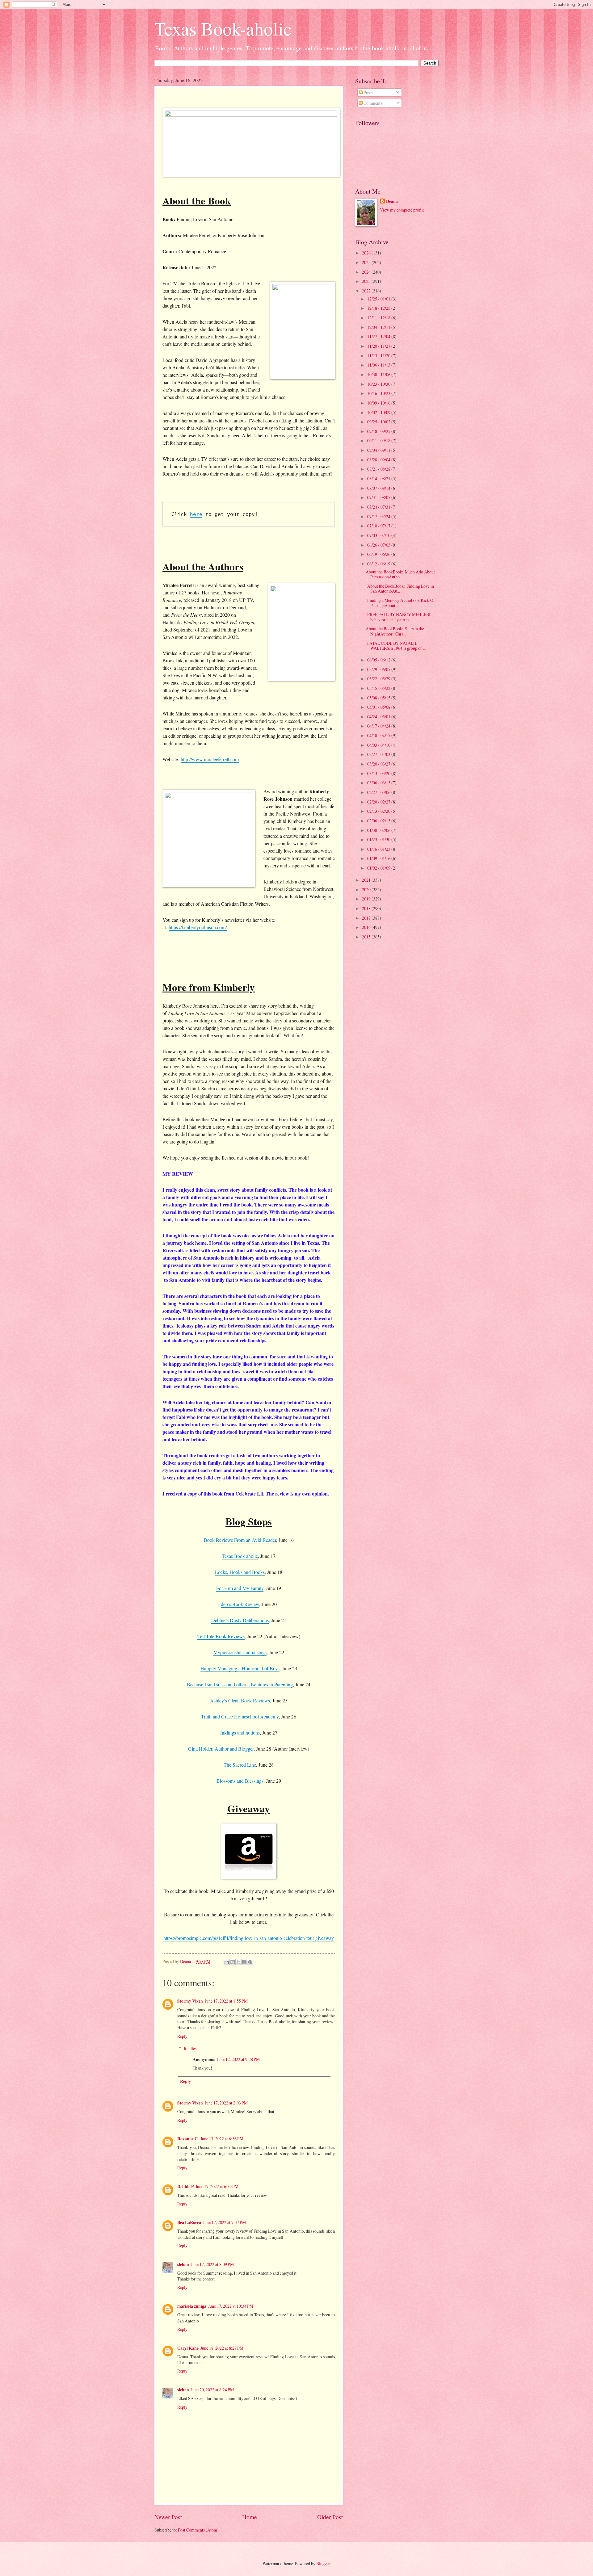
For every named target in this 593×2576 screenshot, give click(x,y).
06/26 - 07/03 (379, 545)
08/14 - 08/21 (379, 478)
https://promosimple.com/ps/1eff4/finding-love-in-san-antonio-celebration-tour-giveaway (249, 1938)
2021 (367, 880)
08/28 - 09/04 (379, 460)
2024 (367, 272)
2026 (367, 253)
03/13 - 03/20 (379, 773)
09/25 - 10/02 (379, 422)
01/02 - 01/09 (379, 868)
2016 (367, 927)
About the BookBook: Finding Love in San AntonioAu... (400, 589)
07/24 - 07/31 (379, 507)
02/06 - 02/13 (379, 821)
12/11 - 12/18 (379, 318)
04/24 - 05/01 (379, 717)
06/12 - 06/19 (379, 564)
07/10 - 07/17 (379, 526)
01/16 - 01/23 (379, 849)
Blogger (323, 2563)
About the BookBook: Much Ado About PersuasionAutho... (400, 574)
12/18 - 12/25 (379, 308)
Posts (368, 92)
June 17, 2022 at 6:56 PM (222, 2139)
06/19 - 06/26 (379, 554)
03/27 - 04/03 (379, 754)
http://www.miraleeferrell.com (210, 759)
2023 (367, 281)
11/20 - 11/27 (379, 346)
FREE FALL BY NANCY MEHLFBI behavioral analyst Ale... (398, 617)
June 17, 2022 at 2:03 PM (226, 2103)
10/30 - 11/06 (379, 374)
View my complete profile (402, 210)
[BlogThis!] (233, 1962)
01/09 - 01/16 (379, 858)
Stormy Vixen (190, 2001)
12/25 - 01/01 (379, 299)
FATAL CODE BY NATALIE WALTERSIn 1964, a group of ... (396, 646)
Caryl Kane (188, 2348)
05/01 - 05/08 (379, 707)
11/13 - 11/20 (379, 356)
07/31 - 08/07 (379, 497)
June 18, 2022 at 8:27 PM (222, 2348)
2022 (367, 291)
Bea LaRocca (189, 2222)
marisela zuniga (192, 2306)
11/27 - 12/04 (379, 336)
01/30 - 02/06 (379, 830)
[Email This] (227, 1962)
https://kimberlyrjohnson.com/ (198, 927)
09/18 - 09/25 (379, 431)
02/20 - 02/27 (379, 802)
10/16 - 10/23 (379, 393)
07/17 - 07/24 (379, 516)
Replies (190, 2048)
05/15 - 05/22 (379, 688)
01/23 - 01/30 (379, 839)
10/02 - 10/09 (379, 412)
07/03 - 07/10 (379, 535)
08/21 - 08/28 (379, 469)
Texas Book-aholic (223, 28)
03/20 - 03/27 (379, 764)
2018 (367, 908)
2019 (367, 899)
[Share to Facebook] (244, 1962)
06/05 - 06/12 (379, 660)
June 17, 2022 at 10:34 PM (231, 2306)
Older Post (330, 2517)
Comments (372, 103)
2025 (367, 262)
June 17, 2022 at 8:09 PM (212, 2264)
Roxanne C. (188, 2139)
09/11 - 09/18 (379, 441)
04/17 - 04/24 (379, 726)
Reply (182, 2036)
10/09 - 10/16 (379, 403)
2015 (367, 937)
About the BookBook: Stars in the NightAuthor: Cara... (395, 631)
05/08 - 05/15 (379, 698)
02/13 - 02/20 (379, 811)
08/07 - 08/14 (379, 488)
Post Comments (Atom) (198, 2530)
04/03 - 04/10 (379, 745)
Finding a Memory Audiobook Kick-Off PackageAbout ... (401, 603)
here (196, 514)
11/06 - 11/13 (379, 365)
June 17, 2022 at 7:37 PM (224, 2222)
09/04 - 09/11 (379, 450)
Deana (392, 201)
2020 (367, 889)
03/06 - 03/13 (379, 783)
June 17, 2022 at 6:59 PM (217, 2186)
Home (250, 2517)
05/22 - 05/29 (379, 679)
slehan (183, 2264)
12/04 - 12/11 (379, 327)
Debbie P (185, 2187)
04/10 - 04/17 (379, 735)
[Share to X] (238, 1962)
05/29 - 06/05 (379, 669)
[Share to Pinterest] (250, 1962)
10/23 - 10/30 (379, 384)
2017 (367, 918)
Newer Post (168, 2517)
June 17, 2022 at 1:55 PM (226, 2001)
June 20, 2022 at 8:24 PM (212, 2390)
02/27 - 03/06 (379, 792)
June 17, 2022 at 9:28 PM (238, 2059)
